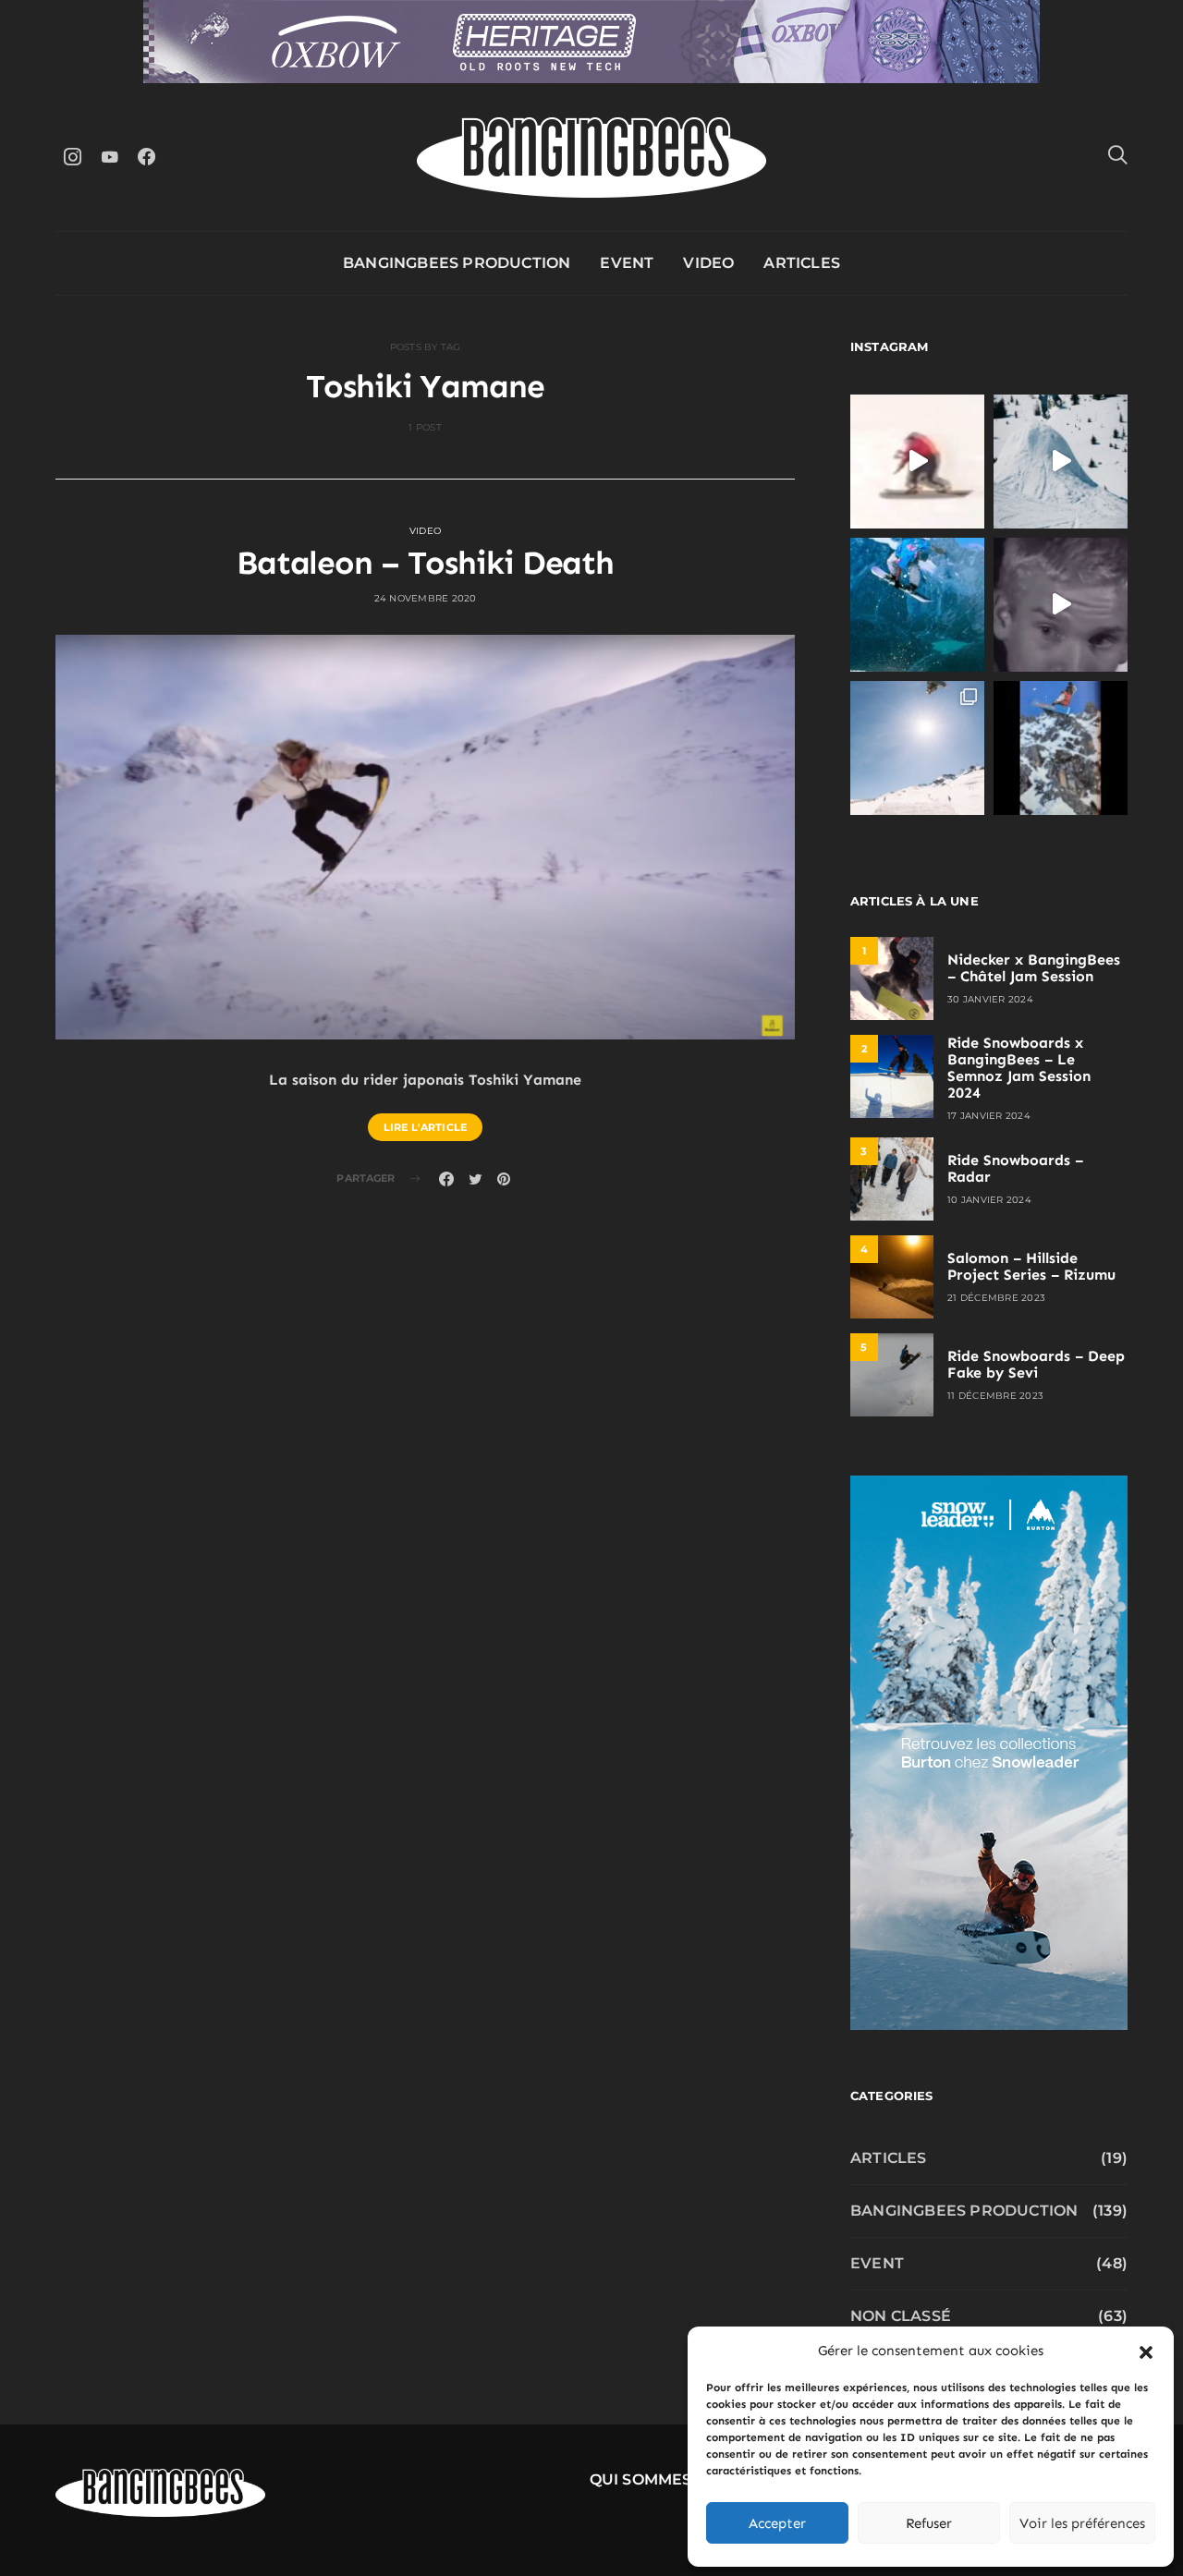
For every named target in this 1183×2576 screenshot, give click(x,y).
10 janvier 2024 (989, 1200)
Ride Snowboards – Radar (1015, 1168)
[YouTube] (109, 157)
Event (627, 263)
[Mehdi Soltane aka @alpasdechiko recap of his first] (1061, 462)
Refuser (929, 2523)
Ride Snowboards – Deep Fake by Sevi (1036, 1364)
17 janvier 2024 (989, 1116)
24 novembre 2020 (426, 598)
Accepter (777, 2523)
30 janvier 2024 (990, 999)
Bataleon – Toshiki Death (426, 563)
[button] (1146, 2351)
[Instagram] (72, 157)
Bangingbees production (457, 263)
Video (708, 263)
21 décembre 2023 (996, 1298)
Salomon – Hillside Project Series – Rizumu (1031, 1266)
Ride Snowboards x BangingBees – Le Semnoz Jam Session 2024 (1019, 1068)
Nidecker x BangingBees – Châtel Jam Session (1034, 968)
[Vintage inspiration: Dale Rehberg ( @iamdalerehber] (1061, 605)
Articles (802, 263)
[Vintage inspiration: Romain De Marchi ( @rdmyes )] (917, 462)
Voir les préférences (1082, 2523)
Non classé (901, 2316)
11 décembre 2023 (995, 1396)
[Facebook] (146, 157)
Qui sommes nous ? (672, 2479)
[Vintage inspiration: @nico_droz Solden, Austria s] (917, 605)
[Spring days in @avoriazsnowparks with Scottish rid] (917, 748)
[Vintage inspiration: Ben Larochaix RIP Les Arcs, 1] (1061, 748)
